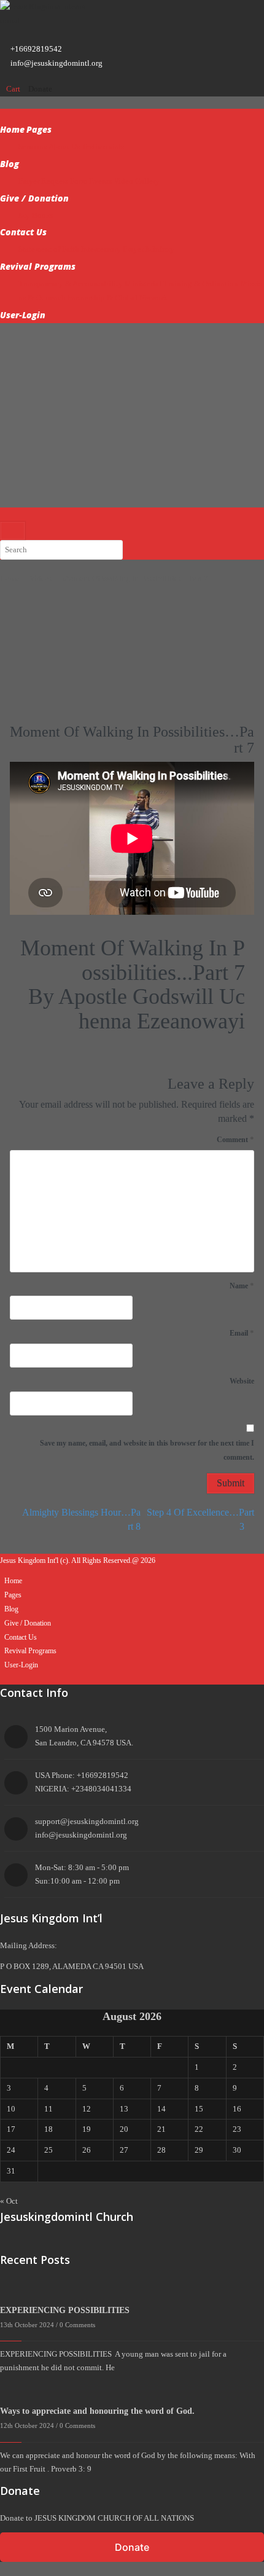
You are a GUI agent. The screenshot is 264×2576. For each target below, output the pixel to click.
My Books (36, 215)
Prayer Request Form (53, 181)
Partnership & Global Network (118, 298)
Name (242, 1286)
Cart (14, 89)
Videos (41, 578)
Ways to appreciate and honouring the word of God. (99, 2411)
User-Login (23, 315)
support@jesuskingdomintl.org (87, 1821)
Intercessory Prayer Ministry (128, 249)
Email (242, 1333)
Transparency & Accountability (71, 284)
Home (12, 129)
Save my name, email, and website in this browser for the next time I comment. (147, 1450)
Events (100, 181)
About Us (64, 147)
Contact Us (23, 232)
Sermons (33, 147)
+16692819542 (36, 49)
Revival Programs (38, 266)
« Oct (9, 2201)
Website (242, 1381)
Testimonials (103, 147)
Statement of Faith (49, 249)
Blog (10, 164)
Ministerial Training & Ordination (181, 284)
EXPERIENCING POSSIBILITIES (65, 2310)
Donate (40, 89)
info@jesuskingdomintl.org (56, 63)
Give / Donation (34, 198)
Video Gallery (137, 181)
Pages (39, 129)
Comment (235, 1139)
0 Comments (77, 2325)
